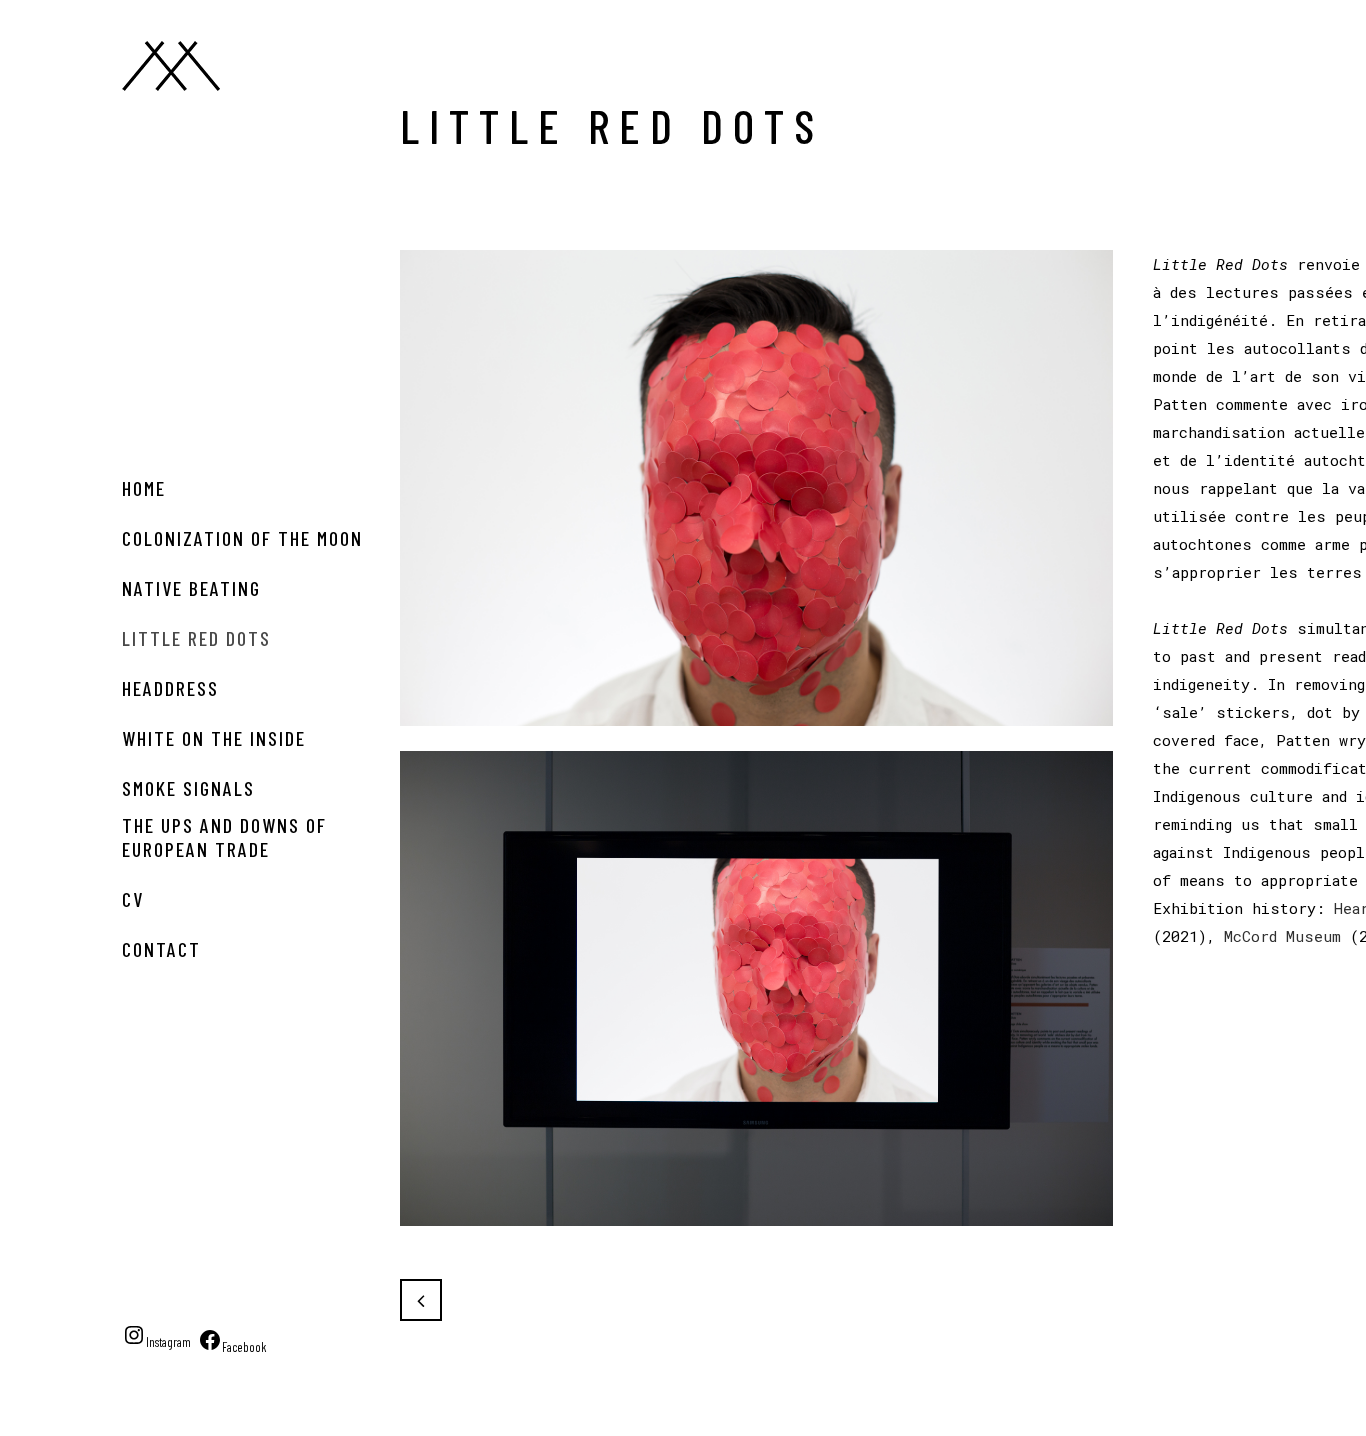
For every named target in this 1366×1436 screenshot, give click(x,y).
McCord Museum (1282, 936)
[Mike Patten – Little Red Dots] (756, 738)
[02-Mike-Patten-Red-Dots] (756, 1238)
